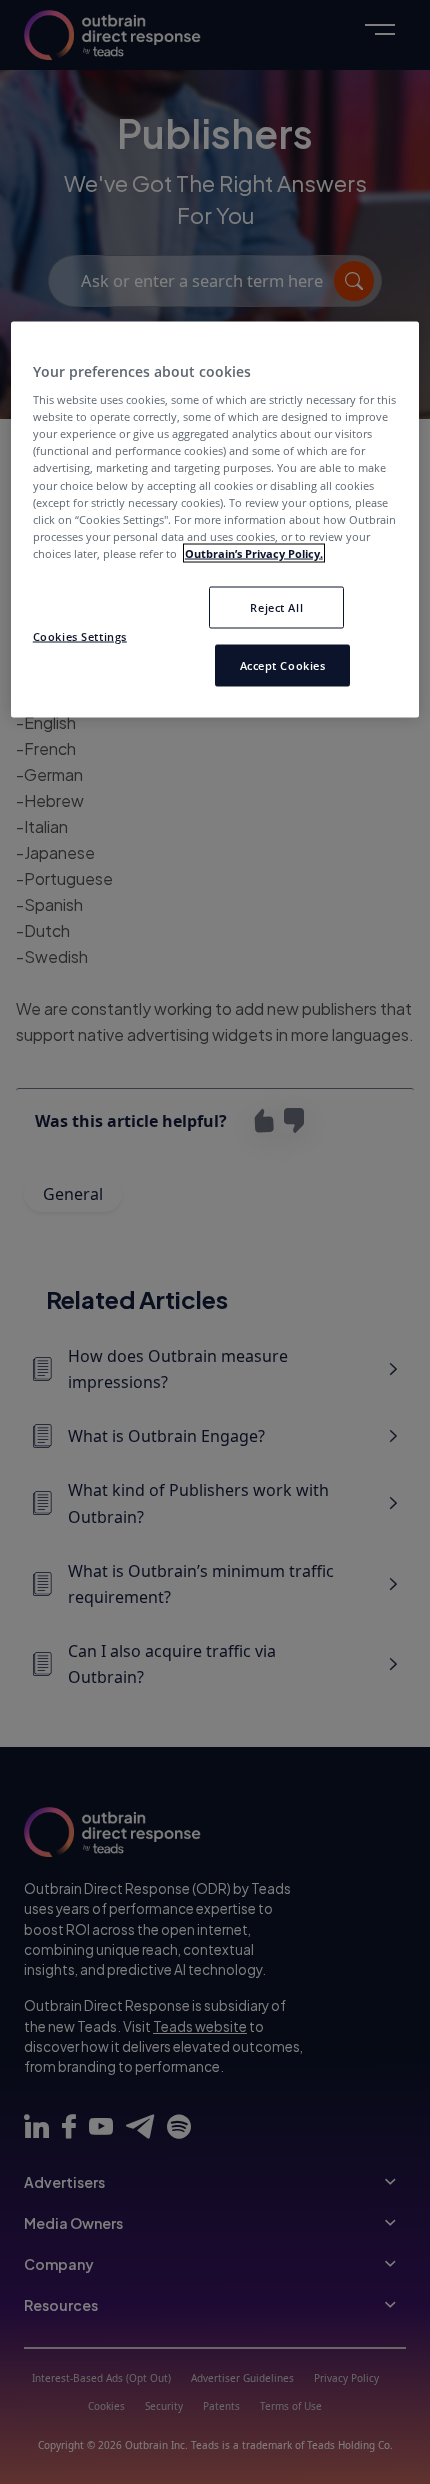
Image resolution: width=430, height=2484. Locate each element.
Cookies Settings (80, 635)
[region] (215, 519)
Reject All (276, 606)
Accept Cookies (283, 664)
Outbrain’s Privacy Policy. (254, 552)
